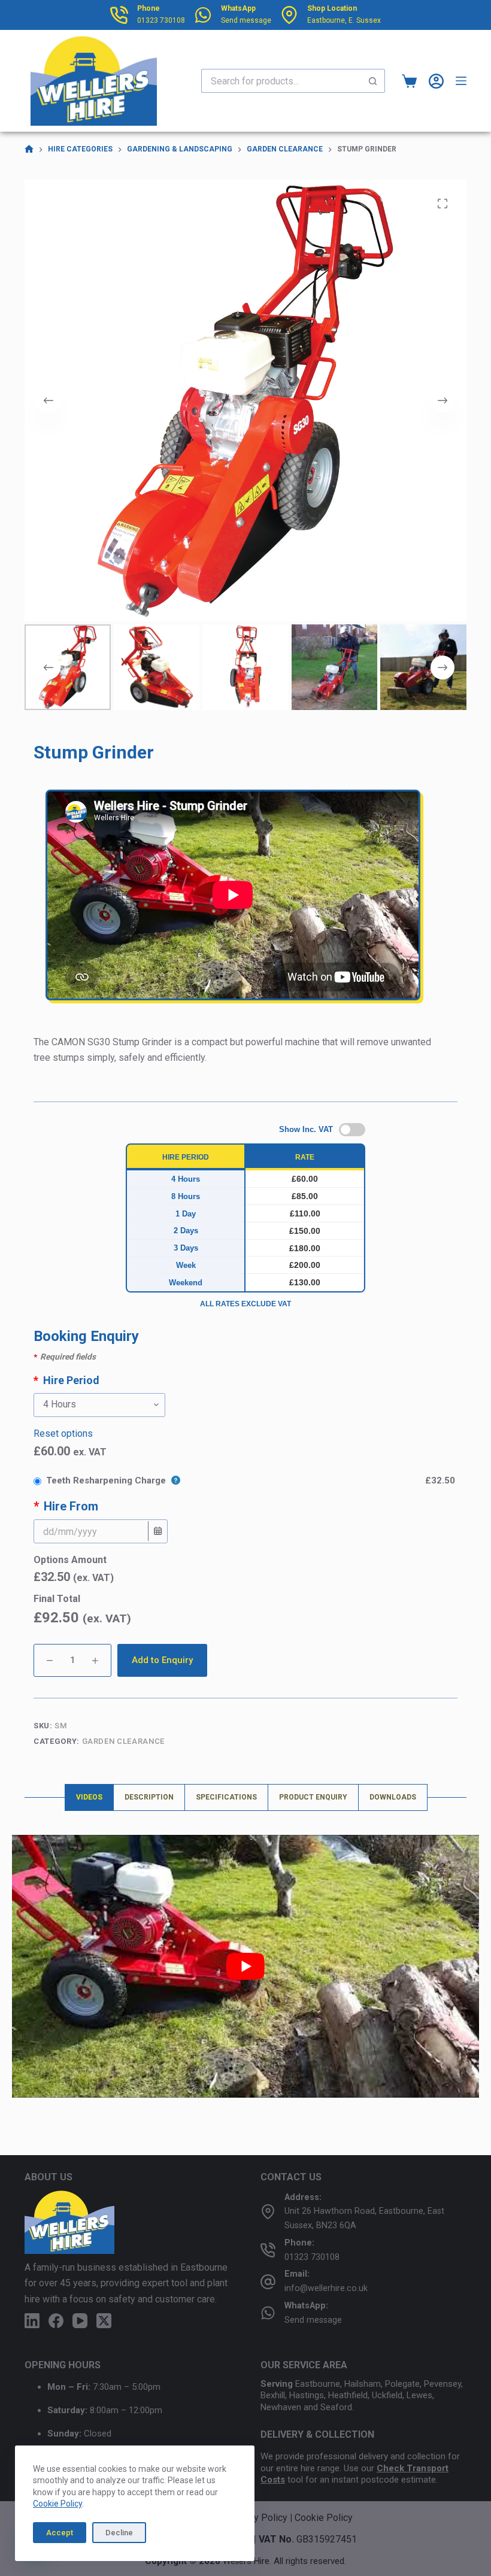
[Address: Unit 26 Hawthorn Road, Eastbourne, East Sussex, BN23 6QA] (268, 2212)
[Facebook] (56, 2321)
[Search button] (373, 81)
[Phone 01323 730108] (119, 15)
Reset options (63, 1433)
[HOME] (29, 149)
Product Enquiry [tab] (313, 1797)
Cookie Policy (57, 2504)
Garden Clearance (123, 1741)
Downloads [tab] (393, 1797)
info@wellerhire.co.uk (326, 2288)
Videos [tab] (89, 1797)
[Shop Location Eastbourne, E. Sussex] (289, 15)
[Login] (436, 81)
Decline (119, 2533)
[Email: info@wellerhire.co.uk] (268, 2282)
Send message (246, 20)
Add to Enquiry (162, 1660)
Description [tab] (149, 1797)
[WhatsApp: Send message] (268, 2313)
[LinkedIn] (32, 2321)
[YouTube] (80, 2321)
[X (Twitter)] (104, 2321)
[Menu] (461, 81)
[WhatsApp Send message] (203, 15)
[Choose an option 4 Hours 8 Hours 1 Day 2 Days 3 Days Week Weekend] (245, 1405)
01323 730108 (161, 20)
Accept (60, 2533)
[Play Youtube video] (245, 1966)
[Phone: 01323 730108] (268, 2250)
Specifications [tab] (226, 1797)
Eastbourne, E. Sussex (344, 20)
